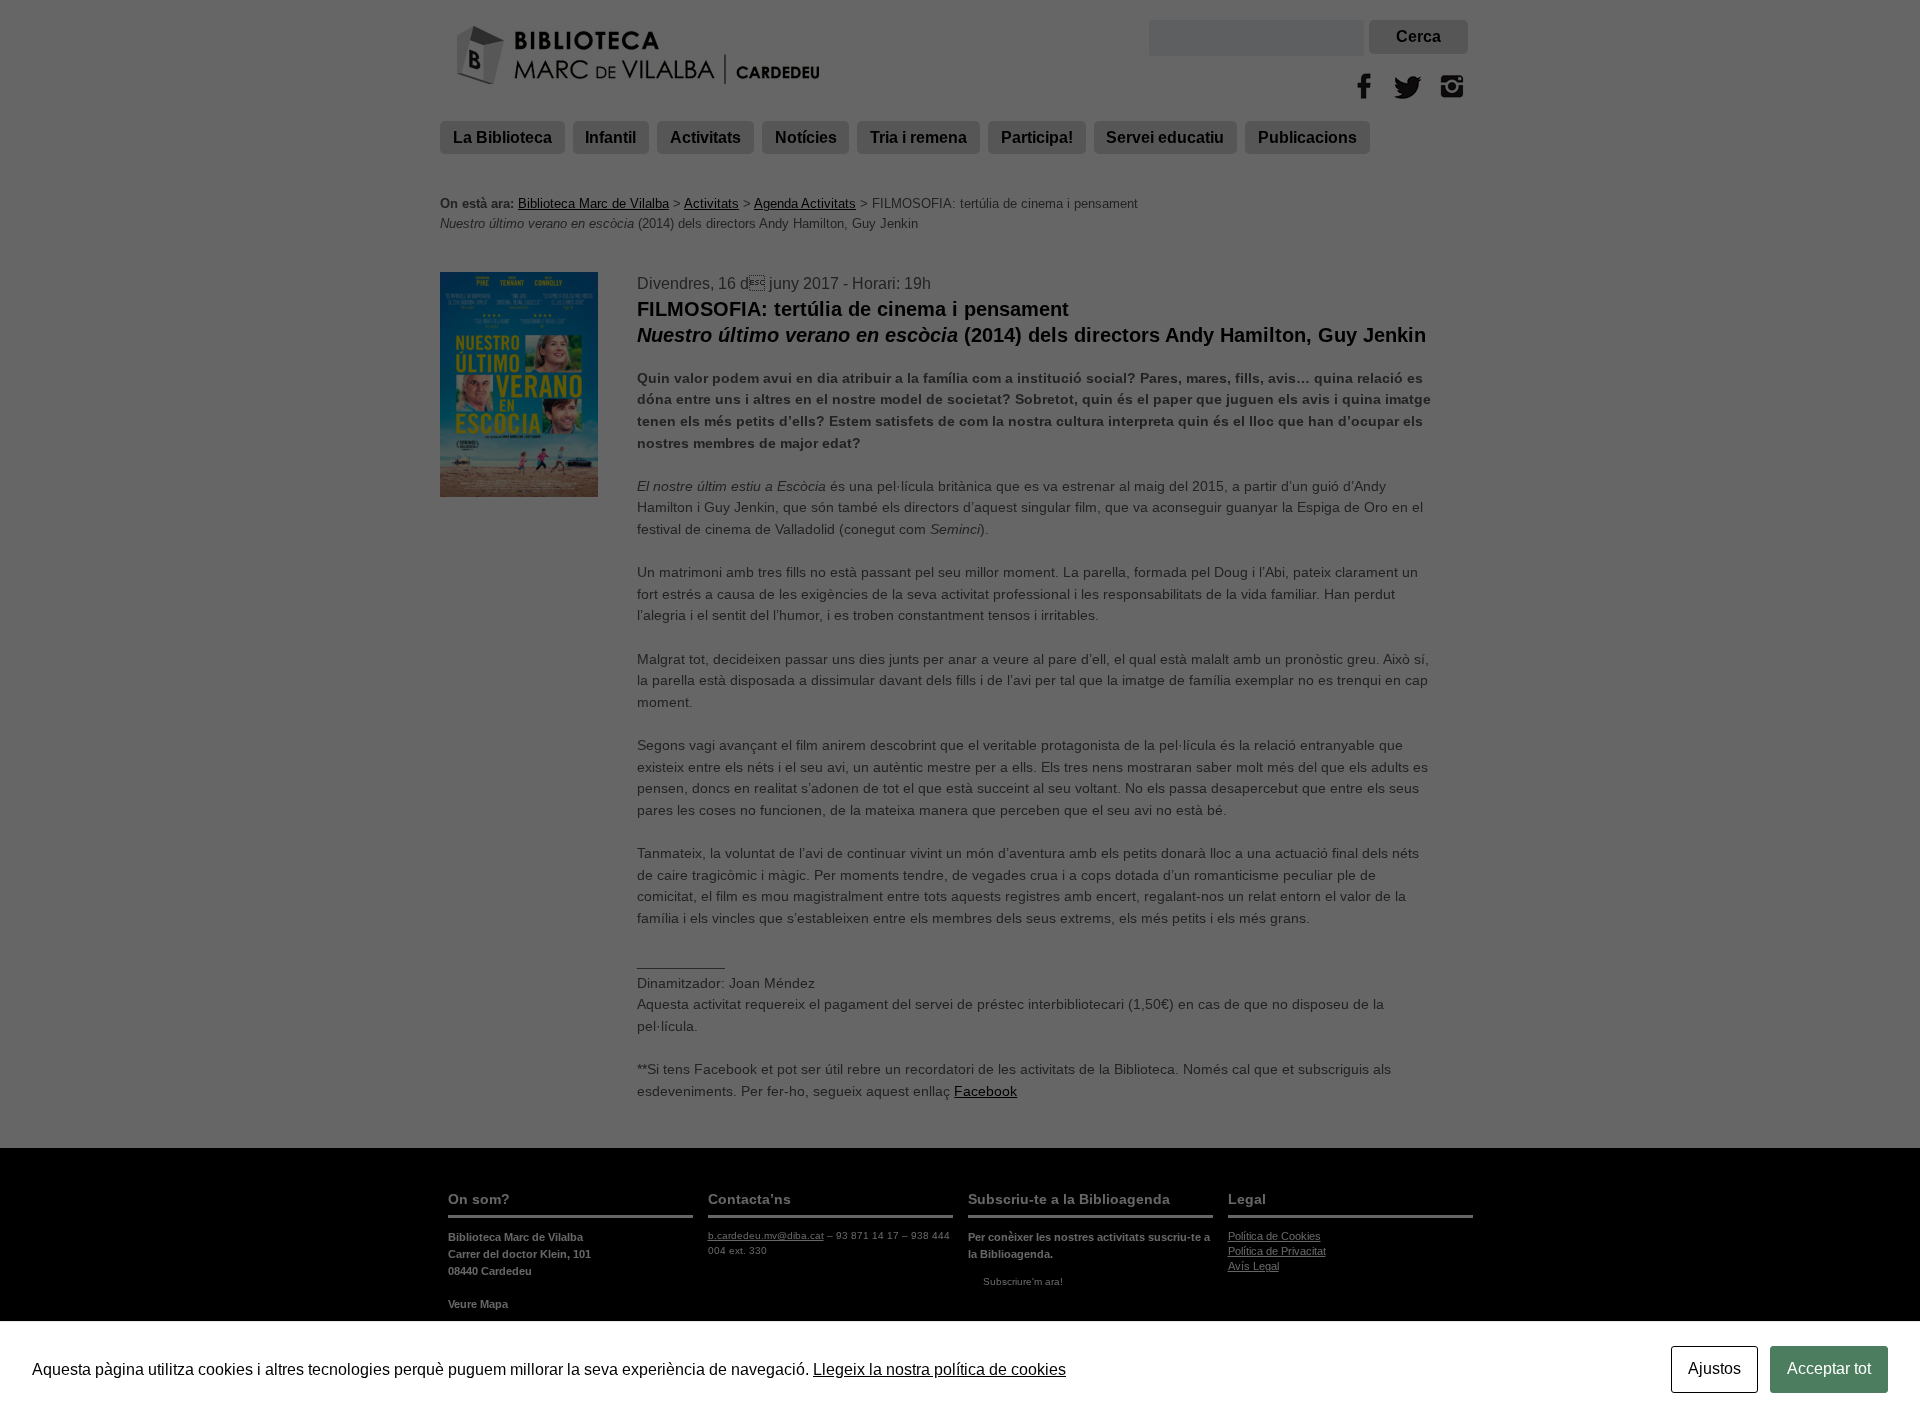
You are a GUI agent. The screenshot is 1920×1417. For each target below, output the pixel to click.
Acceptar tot (1829, 1368)
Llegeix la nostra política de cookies (939, 1369)
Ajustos (1714, 1368)
